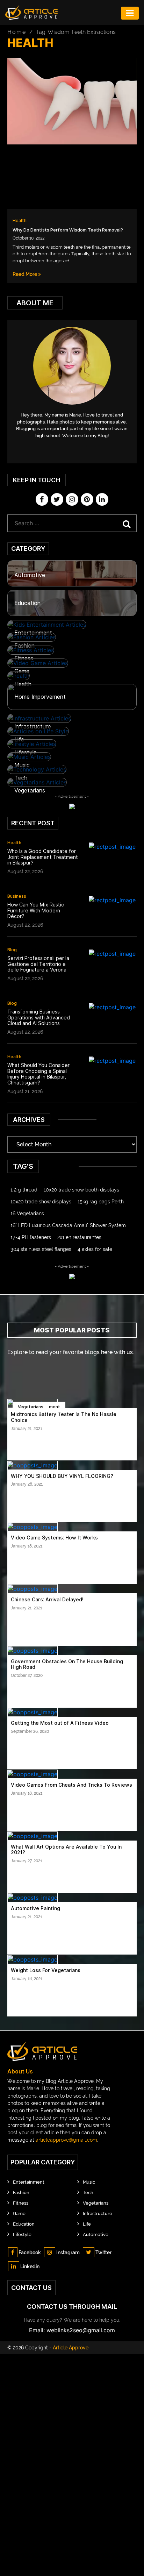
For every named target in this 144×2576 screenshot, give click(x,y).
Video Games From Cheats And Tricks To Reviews (71, 1785)
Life (19, 739)
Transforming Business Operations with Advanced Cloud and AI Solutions (39, 1018)
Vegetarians (30, 791)
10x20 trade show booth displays (81, 1190)
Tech (21, 778)
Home (17, 32)
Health (20, 220)
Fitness (24, 658)
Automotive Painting (35, 1908)
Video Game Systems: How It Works (54, 1538)
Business (17, 896)
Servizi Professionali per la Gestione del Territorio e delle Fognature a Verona (38, 964)
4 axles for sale (95, 1249)
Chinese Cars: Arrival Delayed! (47, 1600)
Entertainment (33, 633)
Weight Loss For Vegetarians (46, 1970)
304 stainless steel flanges (41, 1249)
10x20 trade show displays (41, 1202)
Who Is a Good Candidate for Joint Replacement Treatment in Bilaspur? (43, 857)
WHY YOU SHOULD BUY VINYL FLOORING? (62, 1476)
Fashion (24, 646)
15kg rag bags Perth (101, 1202)
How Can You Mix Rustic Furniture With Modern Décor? (36, 911)
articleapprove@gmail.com (66, 2140)
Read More (25, 274)
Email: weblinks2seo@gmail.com (72, 2330)
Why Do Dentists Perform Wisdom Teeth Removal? (68, 230)
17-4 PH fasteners (31, 1237)
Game (22, 671)
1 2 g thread (24, 1190)
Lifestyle (26, 752)
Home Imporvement (40, 697)
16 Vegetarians (27, 1214)
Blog (12, 950)
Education (27, 603)
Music (22, 765)
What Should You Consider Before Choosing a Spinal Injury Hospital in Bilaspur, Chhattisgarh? (38, 1074)
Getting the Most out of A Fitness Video (60, 1723)
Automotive (30, 575)
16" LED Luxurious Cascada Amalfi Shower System (68, 1225)
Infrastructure (33, 727)
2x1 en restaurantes (79, 1237)
